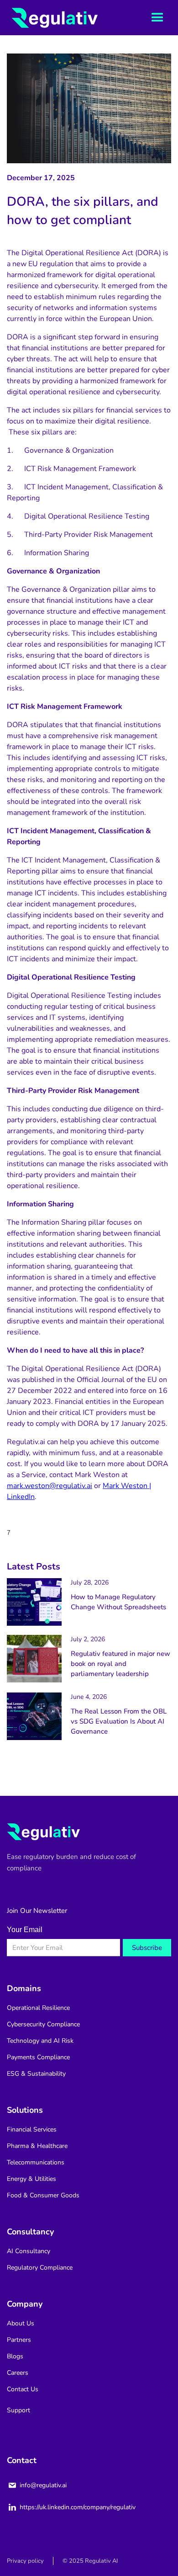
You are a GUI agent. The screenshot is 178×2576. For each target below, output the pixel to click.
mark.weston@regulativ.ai (50, 1486)
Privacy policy (25, 2561)
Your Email (25, 1930)
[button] (157, 18)
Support (18, 2410)
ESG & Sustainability (36, 2074)
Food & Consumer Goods (43, 2195)
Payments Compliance (38, 2057)
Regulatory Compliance (40, 2268)
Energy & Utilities (31, 2179)
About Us (21, 2323)
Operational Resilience (38, 2008)
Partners (19, 2340)
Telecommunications (36, 2162)
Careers (18, 2373)
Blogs (15, 2356)
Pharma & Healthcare (37, 2146)
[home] (41, 18)
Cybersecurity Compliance (43, 2024)
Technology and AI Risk (40, 2041)
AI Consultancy (29, 2251)
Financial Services (32, 2129)
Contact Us (23, 2389)
